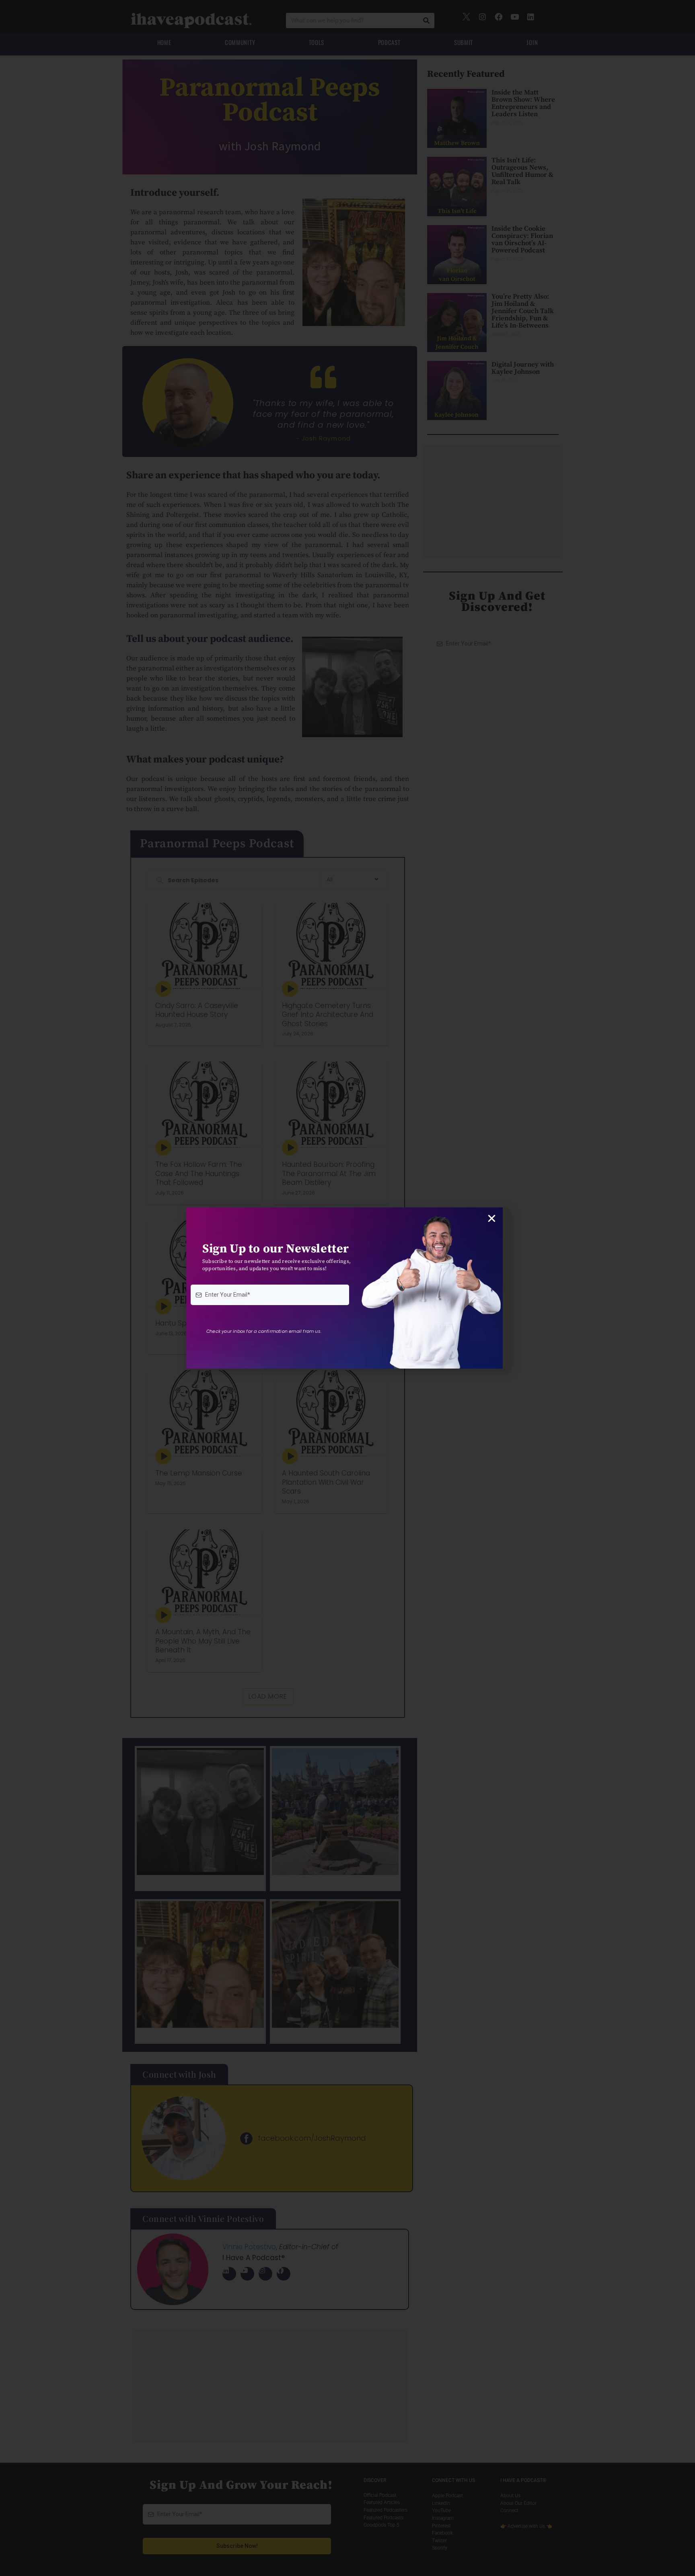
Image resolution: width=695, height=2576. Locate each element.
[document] (347, 1288)
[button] (492, 1218)
